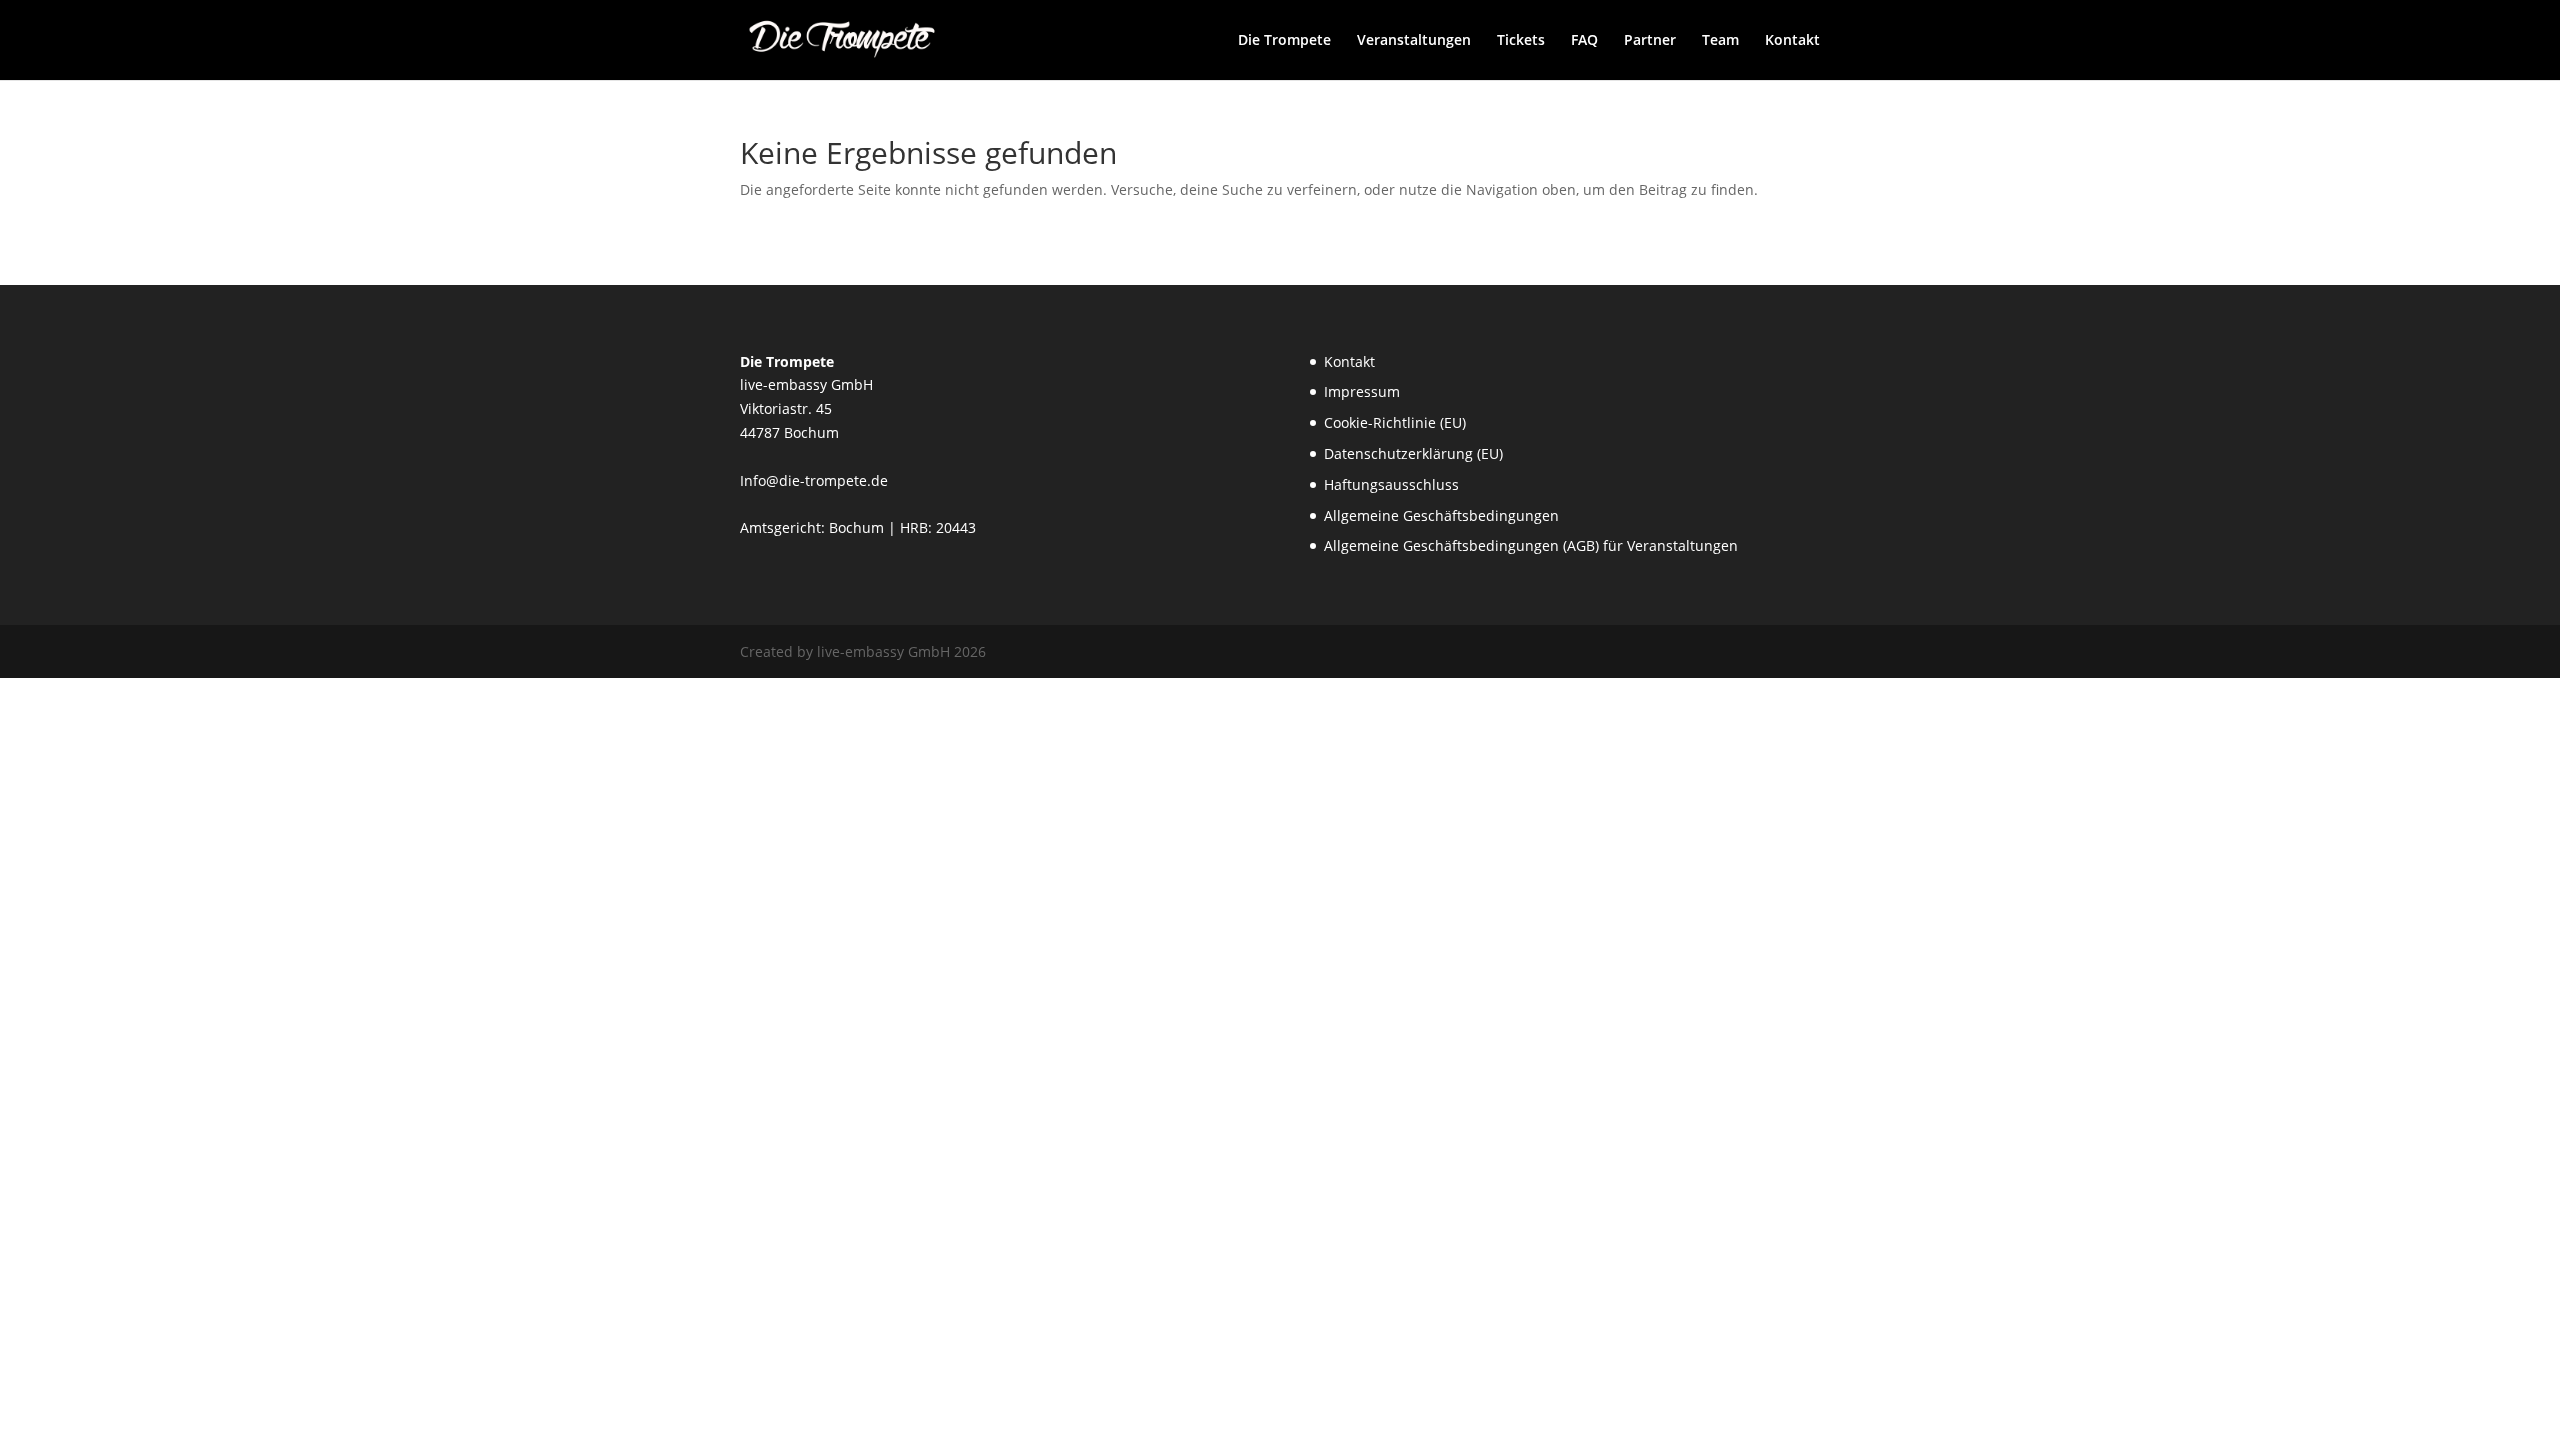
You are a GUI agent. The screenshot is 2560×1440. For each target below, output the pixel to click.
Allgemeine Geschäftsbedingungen (1441, 515)
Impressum (1362, 391)
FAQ (1584, 41)
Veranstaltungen (1414, 41)
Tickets (1521, 41)
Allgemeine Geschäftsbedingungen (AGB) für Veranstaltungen (1531, 545)
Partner (1650, 41)
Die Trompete (1284, 41)
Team (1720, 41)
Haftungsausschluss (1391, 484)
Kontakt (1792, 41)
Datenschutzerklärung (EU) (1413, 453)
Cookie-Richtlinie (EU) (1395, 422)
